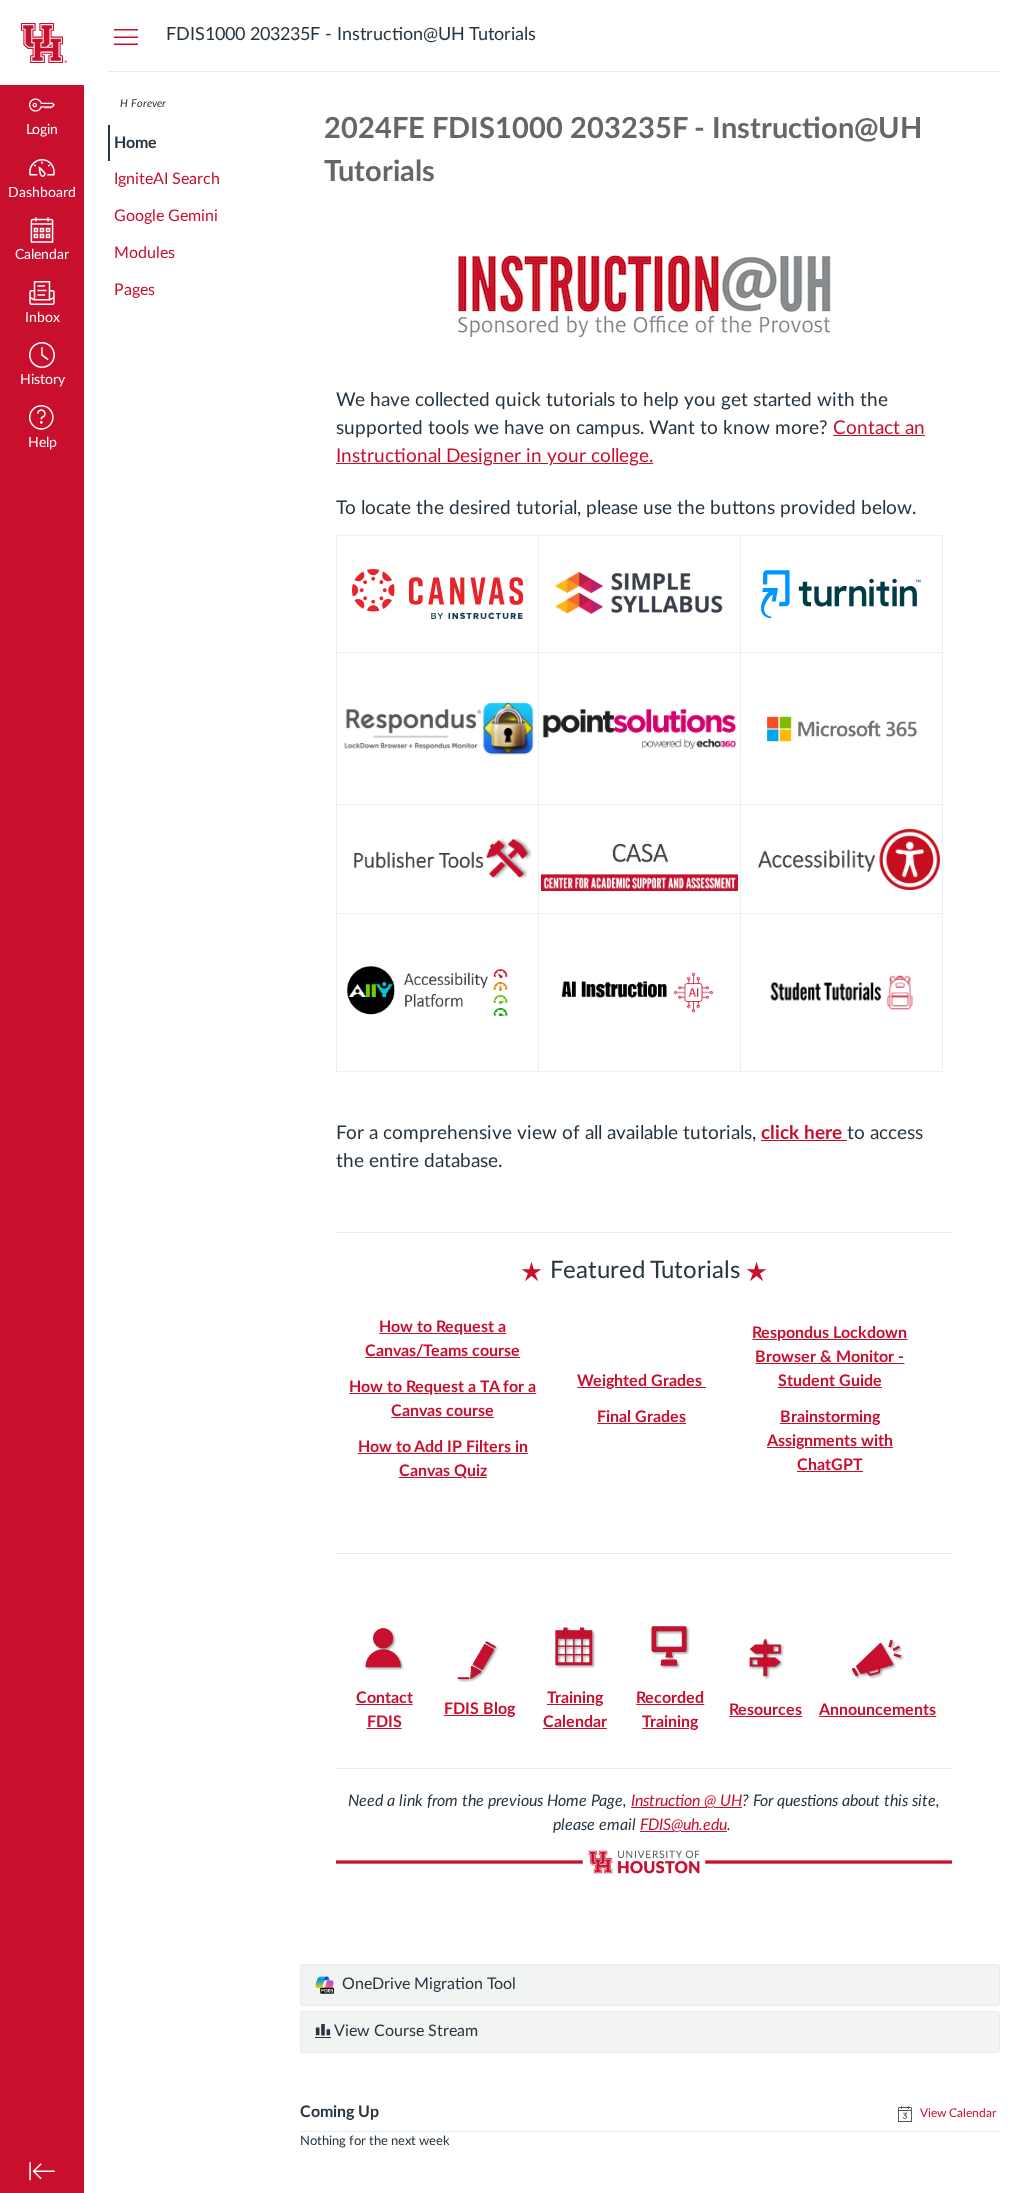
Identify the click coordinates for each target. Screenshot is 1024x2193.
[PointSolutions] (639, 729)
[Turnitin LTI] (841, 594)
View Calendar (956, 2113)
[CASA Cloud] (639, 859)
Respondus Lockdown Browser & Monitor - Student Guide (829, 1357)
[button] (42, 366)
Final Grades (641, 1417)
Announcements (877, 1710)
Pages (134, 290)
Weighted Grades (641, 1381)
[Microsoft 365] (841, 728)
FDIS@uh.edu (683, 1825)
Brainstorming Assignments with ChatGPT (830, 1441)
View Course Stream (404, 2031)
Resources (765, 1710)
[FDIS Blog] (480, 1661)
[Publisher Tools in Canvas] (437, 859)
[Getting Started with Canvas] (437, 594)
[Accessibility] (841, 859)
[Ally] (437, 992)
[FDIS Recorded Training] (670, 1649)
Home (135, 143)
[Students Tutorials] (841, 992)
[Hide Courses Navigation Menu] (126, 36)
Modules (144, 253)
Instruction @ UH (686, 1801)
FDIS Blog (479, 1709)
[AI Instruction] (639, 992)
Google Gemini (166, 216)
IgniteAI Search (167, 179)
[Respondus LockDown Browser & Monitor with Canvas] (437, 729)
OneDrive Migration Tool (427, 1984)
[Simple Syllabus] (639, 594)
